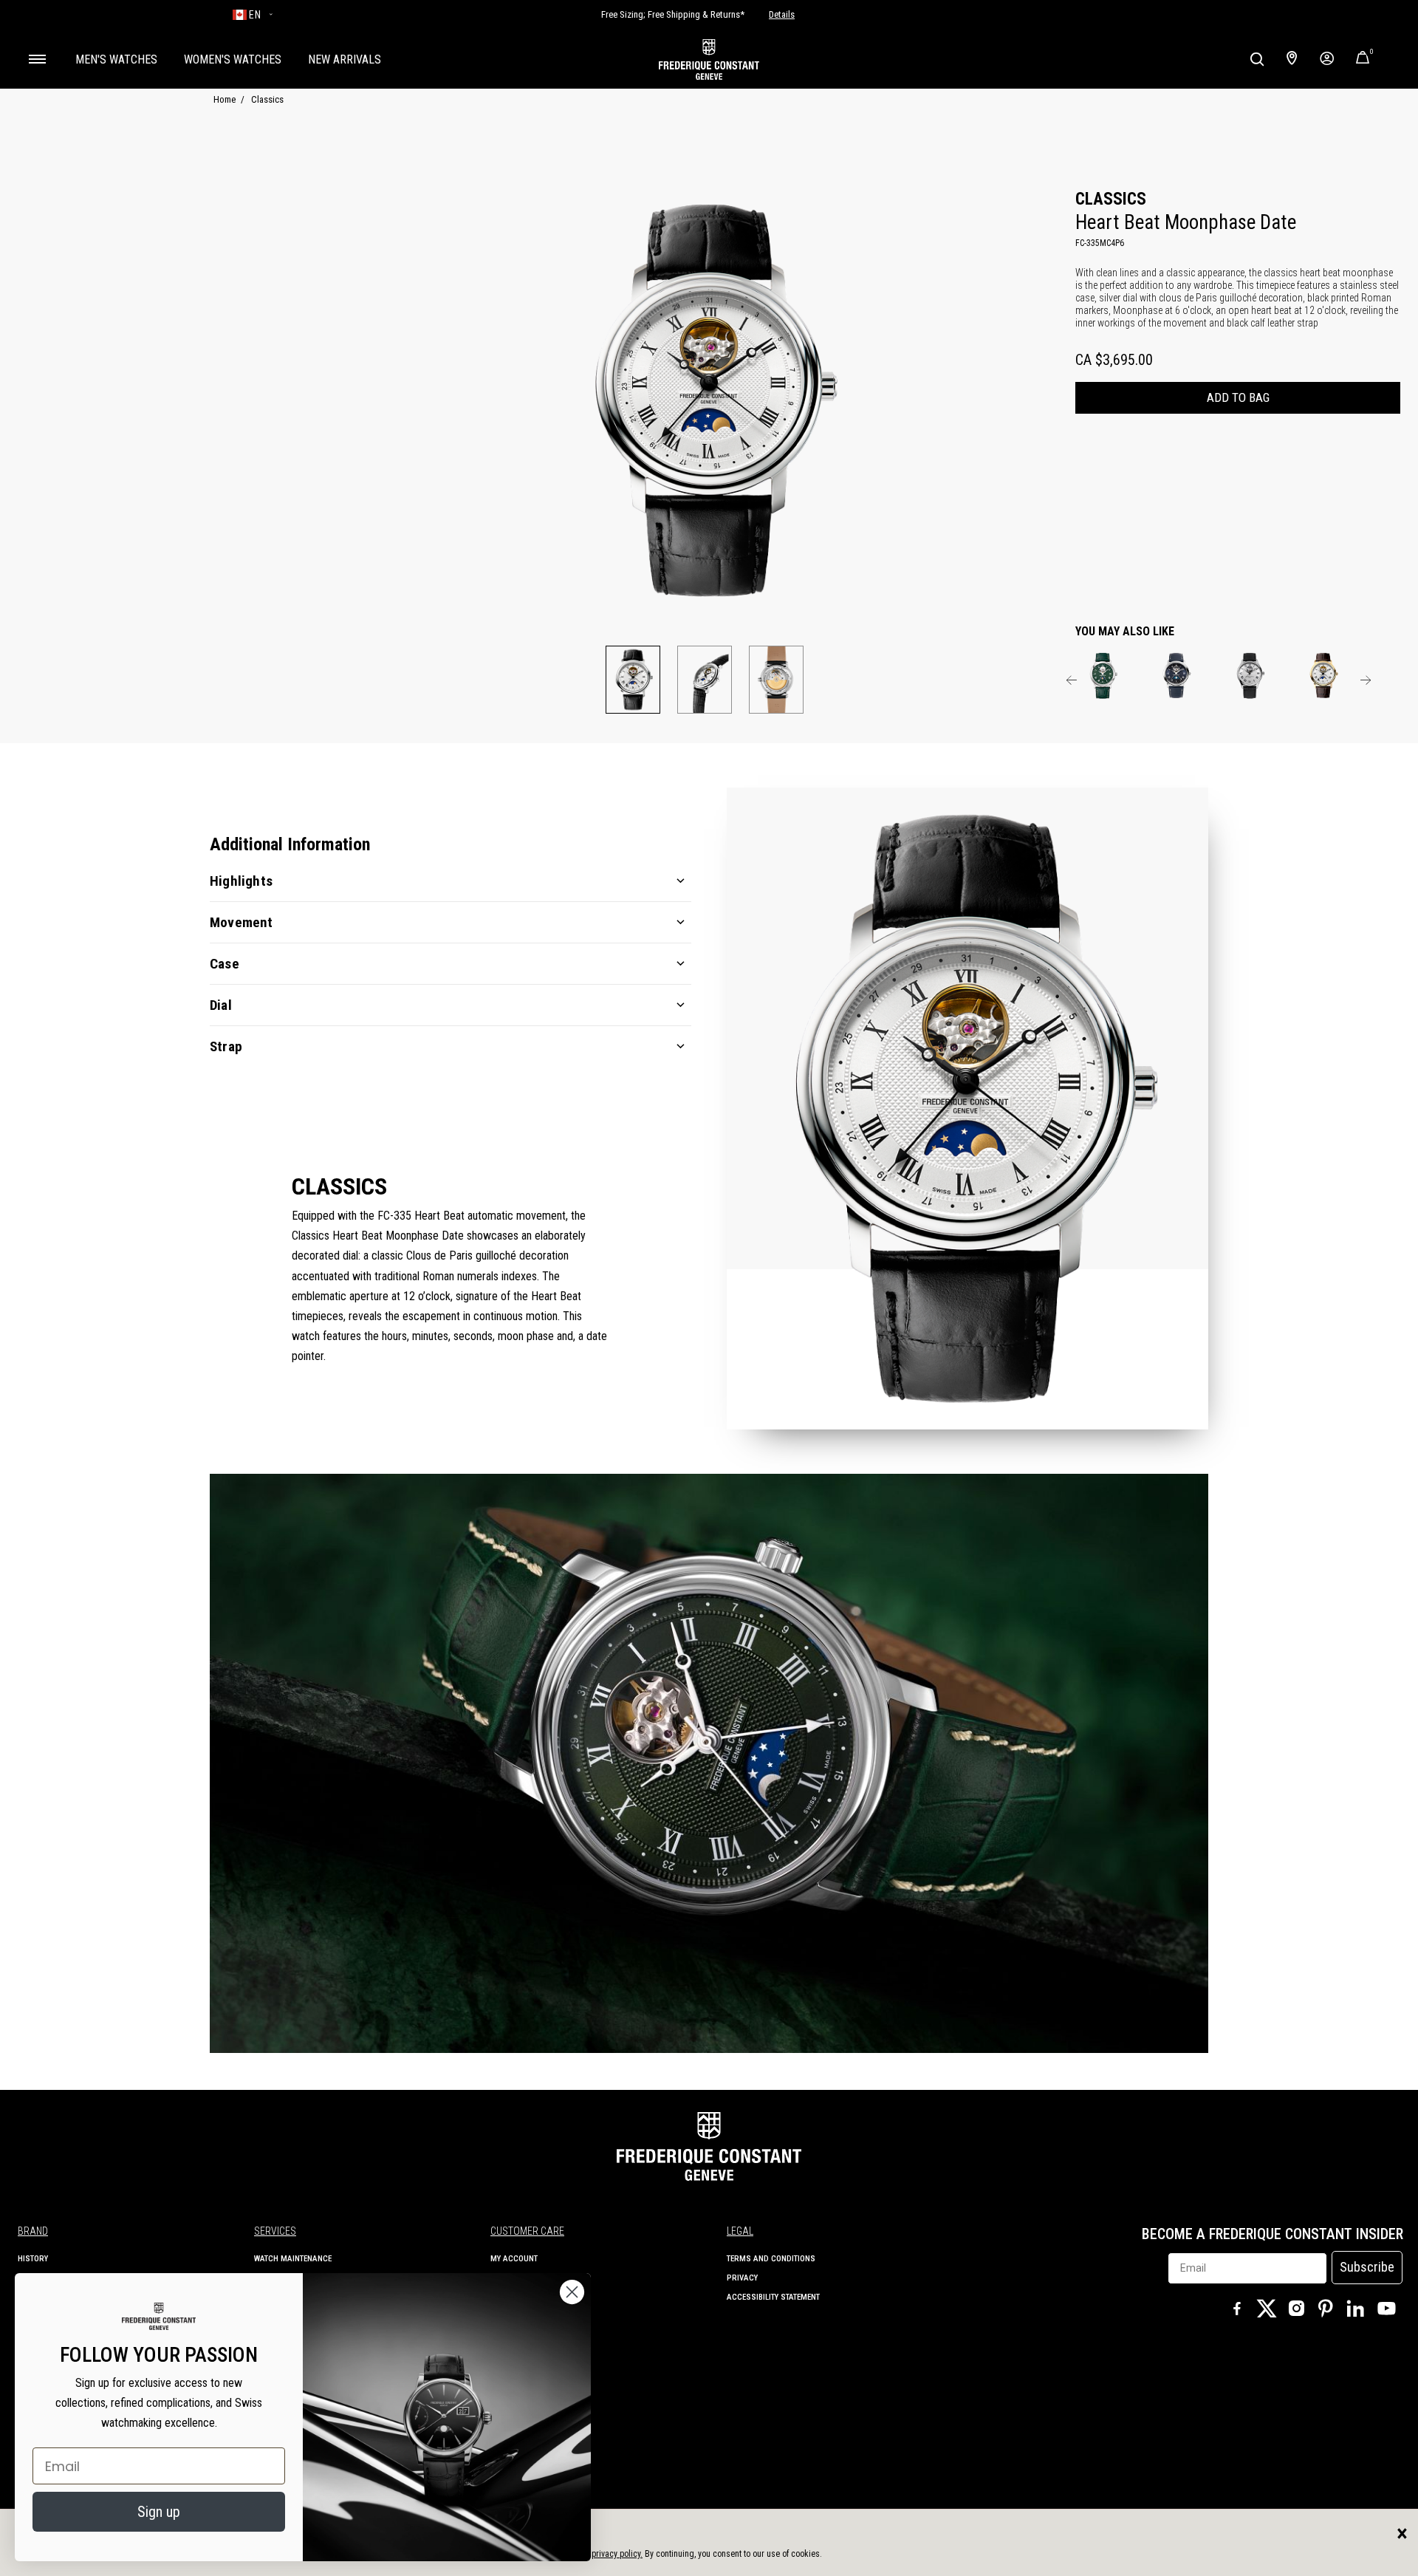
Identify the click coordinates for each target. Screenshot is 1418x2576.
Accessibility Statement (773, 2297)
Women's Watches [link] (233, 59)
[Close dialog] (572, 2292)
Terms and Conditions (771, 2259)
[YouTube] (1387, 2311)
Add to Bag (1238, 397)
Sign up (159, 2512)
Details (782, 15)
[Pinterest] (1326, 2310)
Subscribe (1367, 2267)
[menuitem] (116, 59)
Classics (267, 99)
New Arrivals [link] (345, 59)
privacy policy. (617, 2554)
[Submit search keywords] (1257, 59)
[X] (1267, 2309)
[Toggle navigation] (37, 59)
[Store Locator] (1292, 59)
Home (225, 99)
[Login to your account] (1327, 59)
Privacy (742, 2278)
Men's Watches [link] (116, 59)
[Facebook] (1237, 2310)
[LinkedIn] (1355, 2310)
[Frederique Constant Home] (709, 59)
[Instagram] (1296, 2310)
